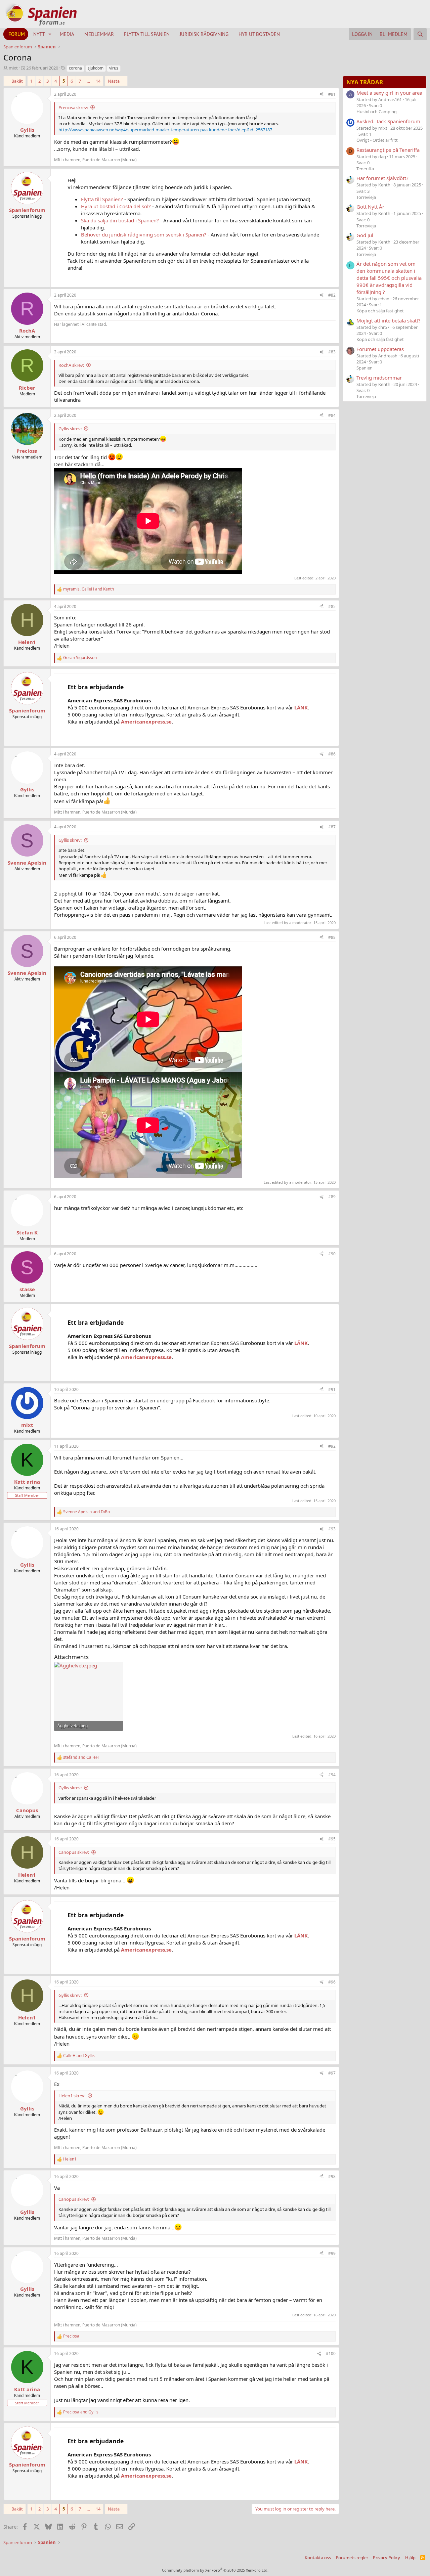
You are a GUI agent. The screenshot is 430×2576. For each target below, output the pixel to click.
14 (98, 81)
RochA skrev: (71, 365)
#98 (332, 2176)
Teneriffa (365, 169)
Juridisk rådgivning (204, 34)
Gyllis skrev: (70, 429)
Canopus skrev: (74, 1852)
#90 (332, 1254)
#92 (332, 1446)
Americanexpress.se (146, 722)
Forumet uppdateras (380, 349)
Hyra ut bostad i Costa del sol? (116, 206)
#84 (332, 415)
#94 (332, 1775)
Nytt (39, 34)
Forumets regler (352, 2558)
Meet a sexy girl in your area (389, 93)
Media (67, 34)
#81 (332, 94)
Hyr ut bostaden (259, 34)
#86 (332, 754)
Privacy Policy (386, 2558)
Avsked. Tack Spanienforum (388, 121)
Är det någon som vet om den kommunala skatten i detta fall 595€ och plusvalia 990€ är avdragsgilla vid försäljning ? (389, 278)
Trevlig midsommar (379, 378)
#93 (332, 1529)
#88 (332, 937)
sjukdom (96, 68)
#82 (332, 295)
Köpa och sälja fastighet (380, 311)
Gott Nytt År (370, 207)
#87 (332, 827)
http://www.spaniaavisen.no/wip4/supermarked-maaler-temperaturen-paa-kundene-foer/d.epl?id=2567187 (165, 130)
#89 (332, 1197)
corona (75, 68)
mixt (13, 68)
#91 (332, 1389)
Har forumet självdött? (382, 178)
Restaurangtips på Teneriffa (388, 150)
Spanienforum (27, 210)
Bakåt (17, 81)
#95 (332, 1839)
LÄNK (301, 707)
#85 (332, 606)
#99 (332, 2253)
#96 (332, 1982)
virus (114, 68)
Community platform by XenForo (215, 2570)
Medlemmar (99, 34)
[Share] (321, 95)
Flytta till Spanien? (102, 199)
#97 (332, 2073)
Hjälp (410, 2558)
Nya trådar (365, 82)
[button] (50, 34)
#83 (332, 352)
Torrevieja (366, 197)
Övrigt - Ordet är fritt (377, 140)
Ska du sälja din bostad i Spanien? (120, 220)
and (87, 1512)
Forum (17, 34)
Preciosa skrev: (73, 107)
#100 (331, 2353)
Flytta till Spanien (147, 34)
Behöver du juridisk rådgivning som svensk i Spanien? (144, 234)
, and (89, 589)
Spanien (364, 368)
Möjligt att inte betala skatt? (389, 320)
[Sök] (420, 34)
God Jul (365, 235)
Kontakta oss (318, 2558)
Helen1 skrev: (72, 2096)
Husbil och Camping (377, 112)
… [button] (88, 81)
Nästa (114, 81)
